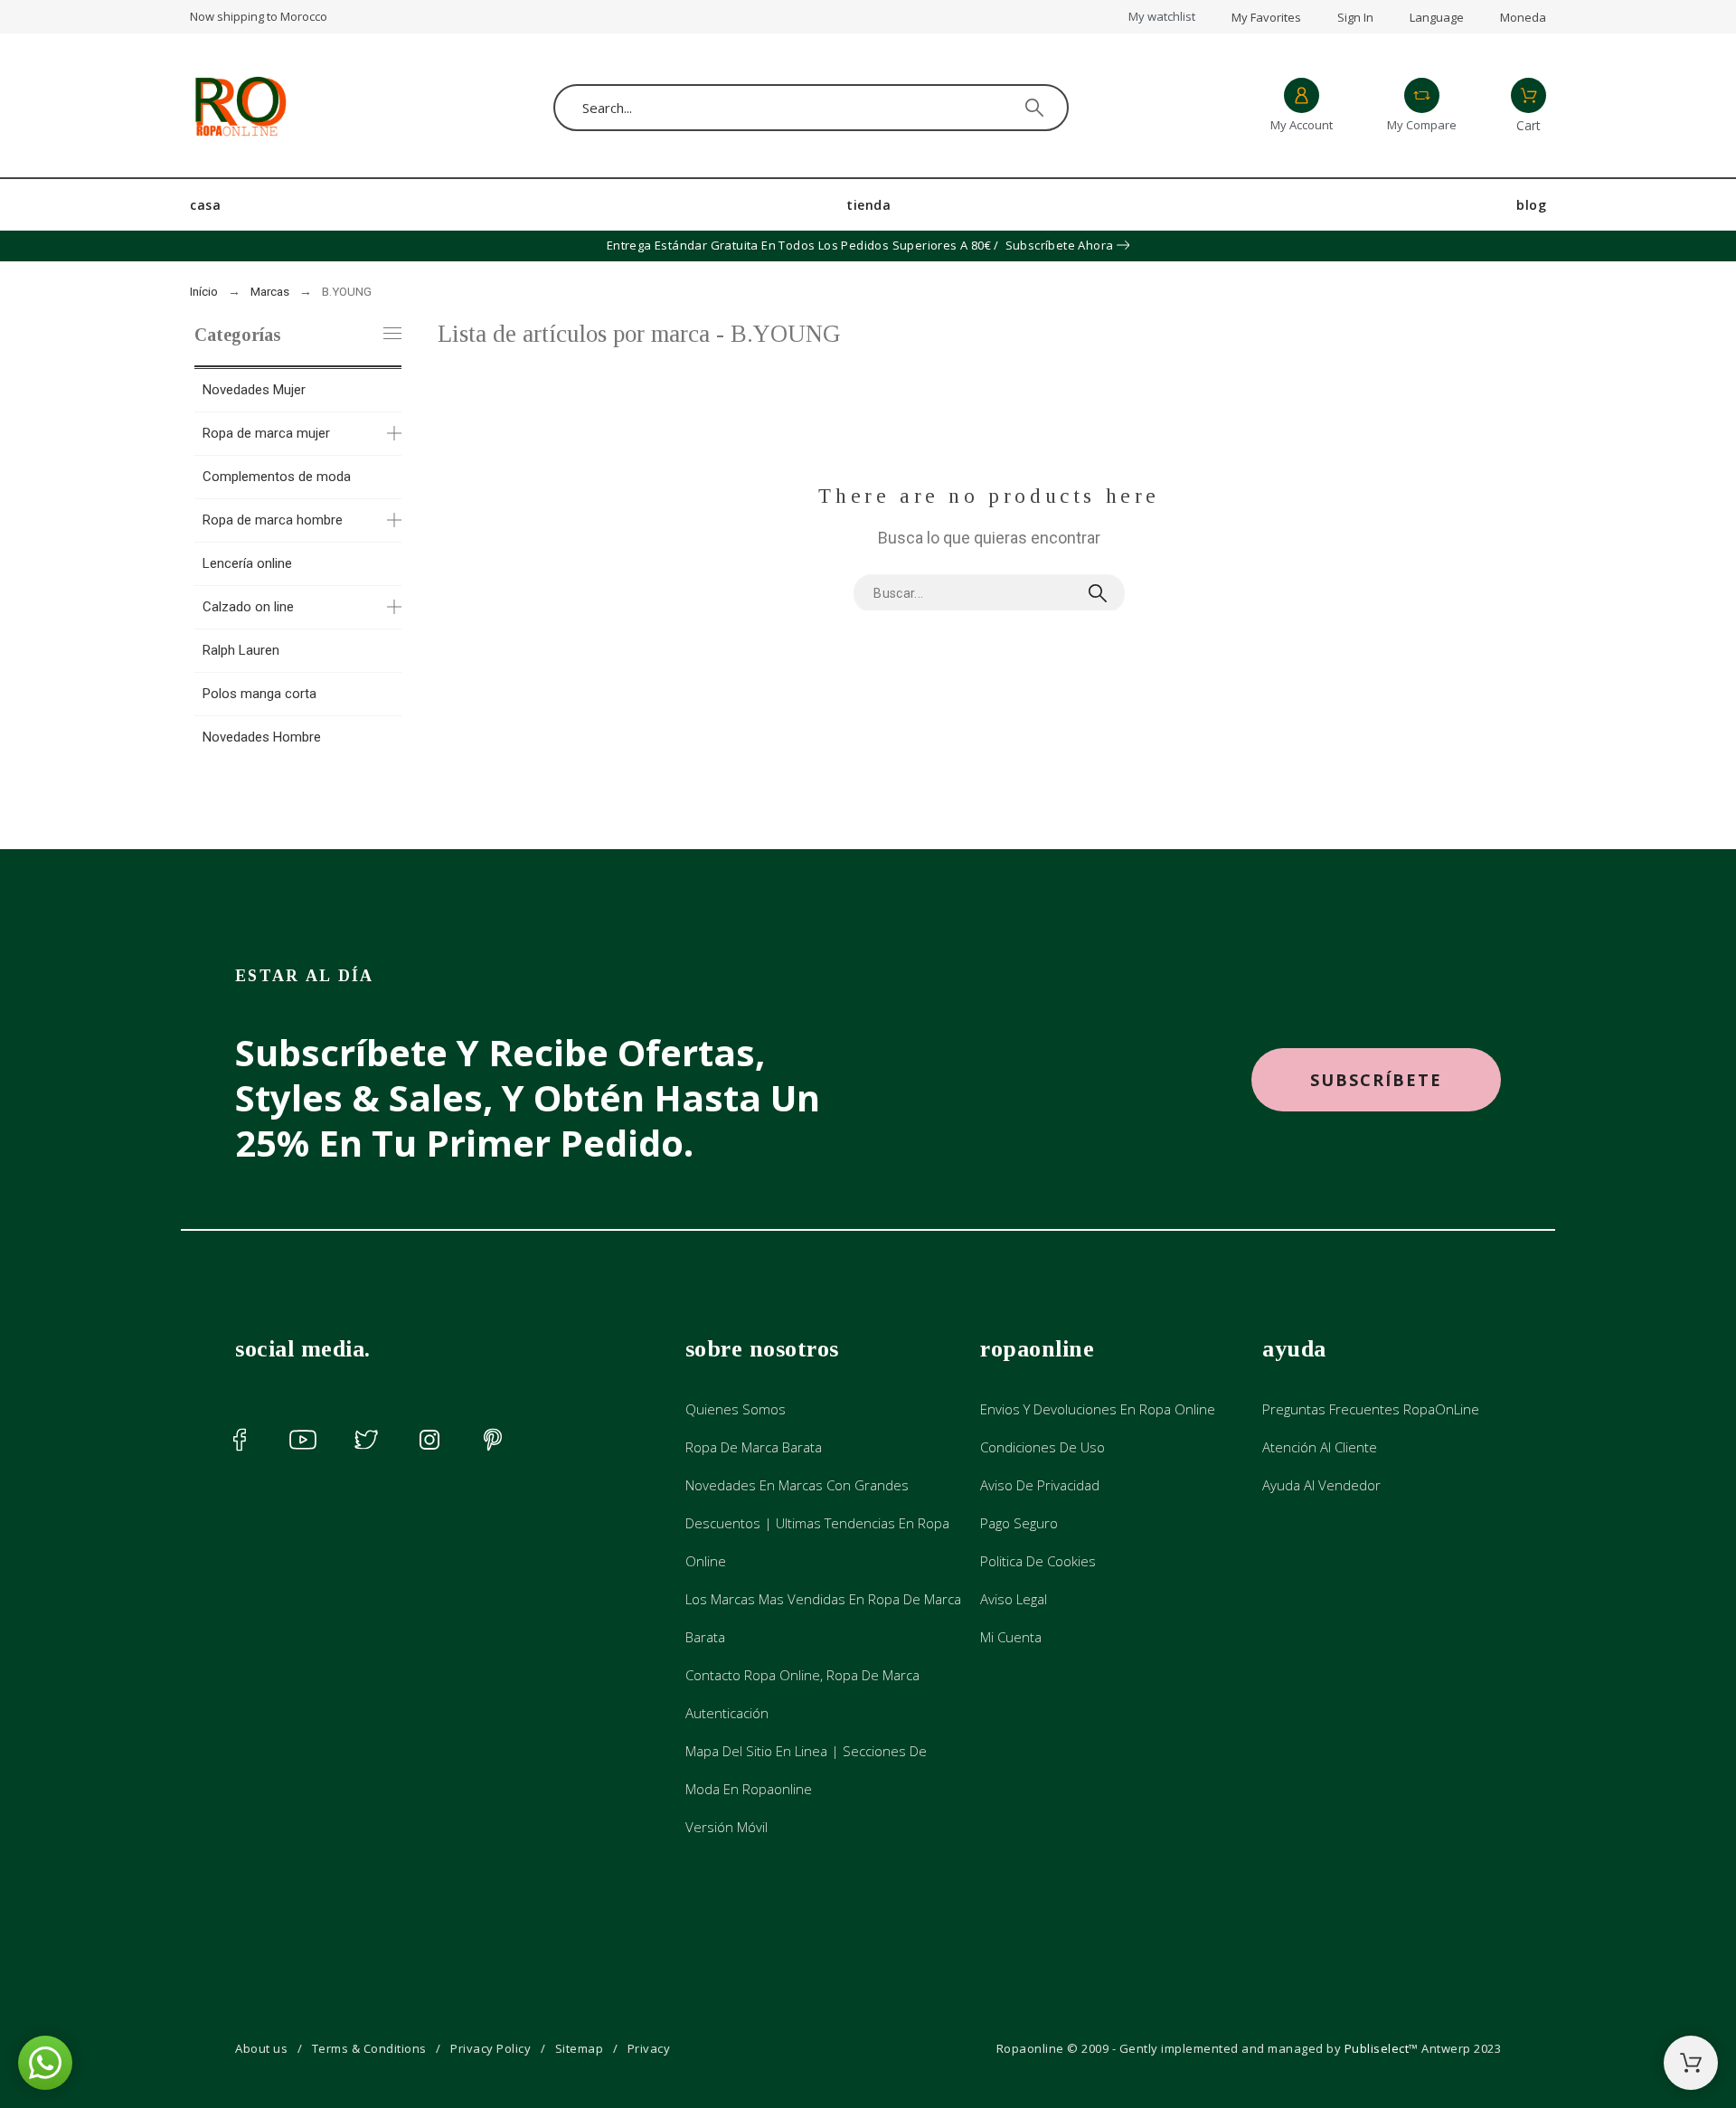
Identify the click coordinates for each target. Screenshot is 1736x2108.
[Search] (1034, 108)
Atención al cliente (1320, 1447)
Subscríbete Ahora (1060, 245)
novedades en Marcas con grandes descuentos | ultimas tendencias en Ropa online (817, 1523)
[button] (1376, 1080)
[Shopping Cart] (1691, 2063)
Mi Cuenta (1011, 1637)
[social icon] (240, 1440)
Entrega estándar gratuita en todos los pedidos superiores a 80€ (799, 245)
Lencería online (247, 563)
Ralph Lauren (241, 650)
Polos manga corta (259, 694)
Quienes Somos (736, 1409)
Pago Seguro (1019, 1523)
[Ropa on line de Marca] (240, 108)
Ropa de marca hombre (273, 520)
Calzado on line (248, 607)
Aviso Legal (1014, 1599)
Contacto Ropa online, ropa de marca (802, 1675)
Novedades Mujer (254, 390)
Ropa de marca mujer (266, 433)
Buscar (1102, 593)
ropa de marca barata (754, 1447)
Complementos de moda (277, 477)
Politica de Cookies (1038, 1561)
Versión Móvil (726, 1827)
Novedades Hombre (262, 737)
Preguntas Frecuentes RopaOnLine (1371, 1409)
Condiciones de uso (1043, 1447)
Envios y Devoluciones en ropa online (1098, 1409)
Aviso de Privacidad (1040, 1485)
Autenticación (727, 1713)
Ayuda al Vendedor (1321, 1485)
